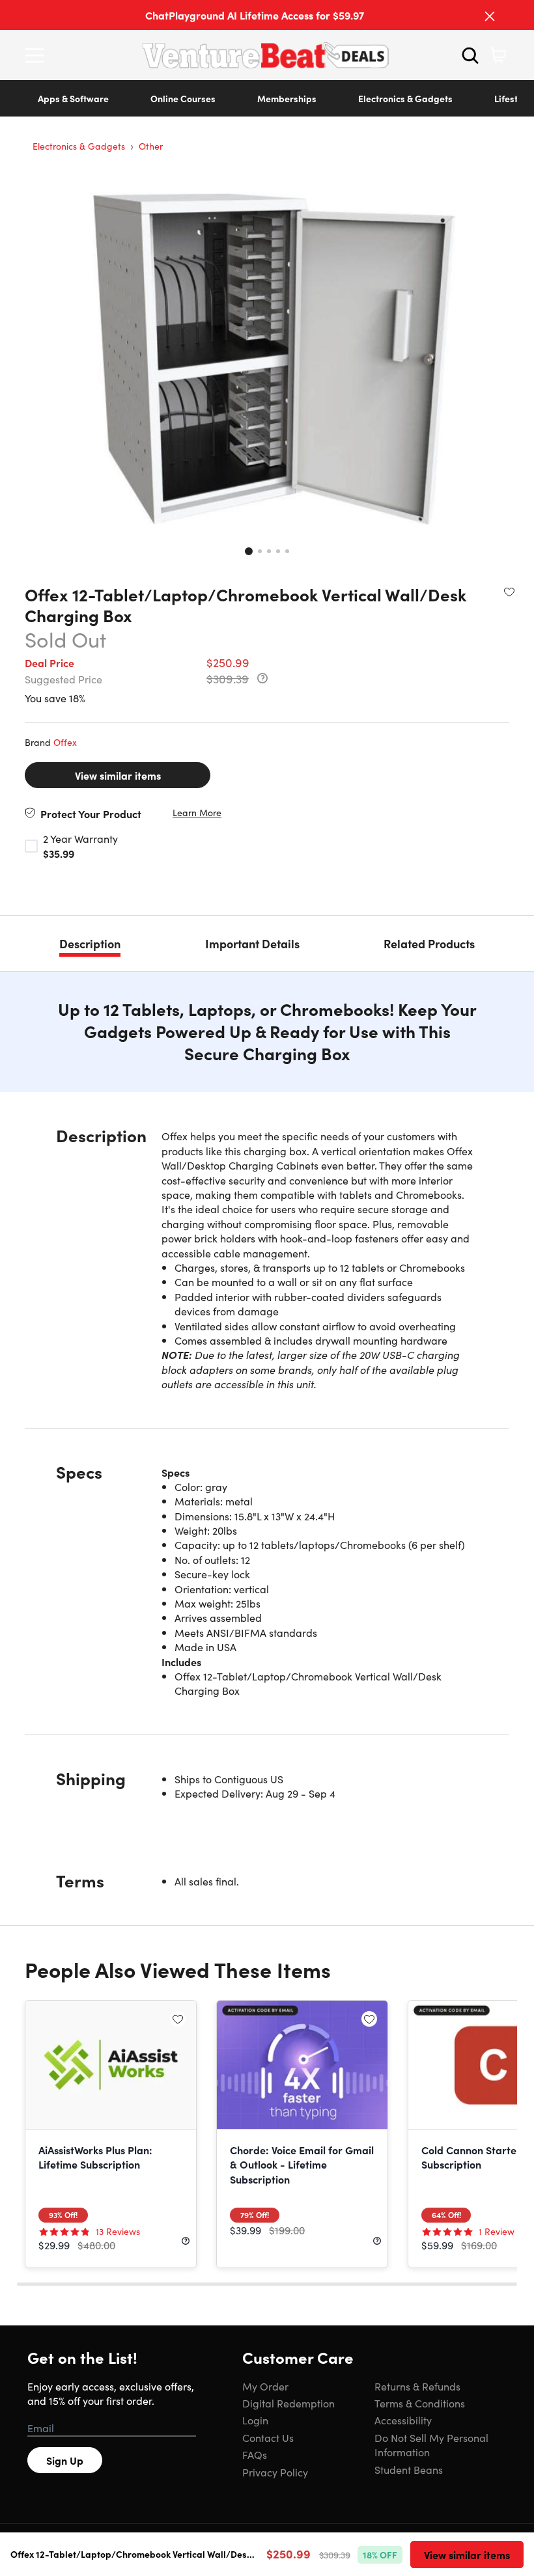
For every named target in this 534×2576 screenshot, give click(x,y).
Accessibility (403, 2420)
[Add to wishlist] (509, 592)
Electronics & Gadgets (405, 98)
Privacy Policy (275, 2472)
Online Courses (183, 98)
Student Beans (409, 2469)
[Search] (470, 55)
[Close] (490, 16)
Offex (65, 742)
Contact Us (268, 2437)
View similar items (118, 775)
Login (255, 2420)
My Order (265, 2386)
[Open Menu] (38, 55)
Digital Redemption (288, 2403)
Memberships (287, 98)
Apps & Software (73, 98)
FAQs (255, 2454)
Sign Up (65, 2460)
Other (151, 146)
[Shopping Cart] (498, 55)
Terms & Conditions (420, 2403)
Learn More (197, 813)
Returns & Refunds (417, 2386)
